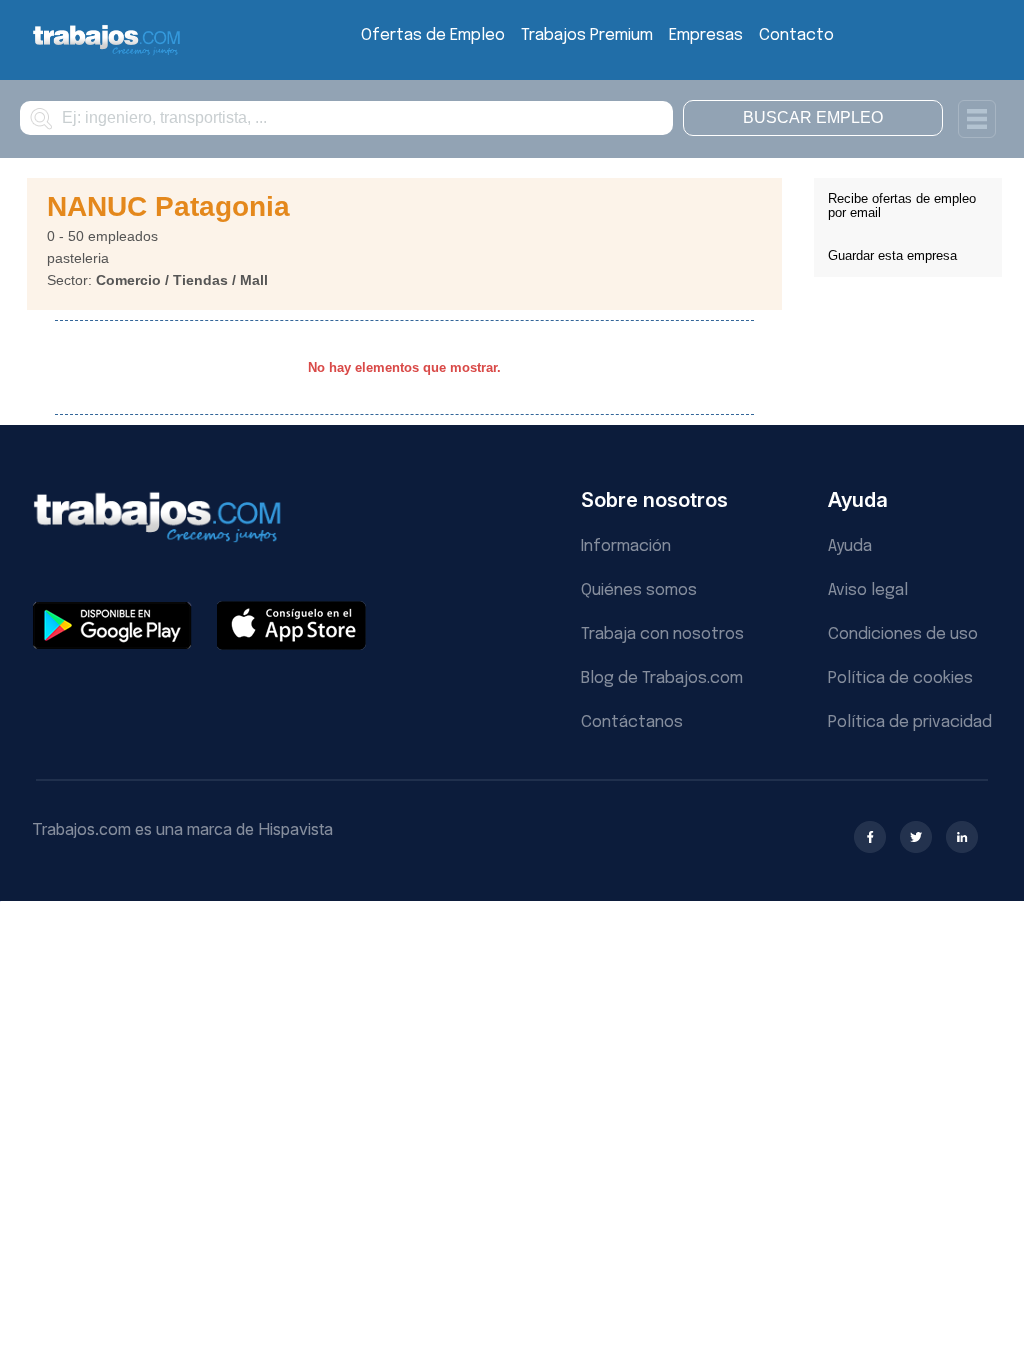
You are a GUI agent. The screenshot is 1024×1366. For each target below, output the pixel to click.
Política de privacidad (910, 722)
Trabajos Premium (587, 35)
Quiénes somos (639, 590)
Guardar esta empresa (892, 255)
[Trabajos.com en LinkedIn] (962, 837)
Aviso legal (868, 590)
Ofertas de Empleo (433, 35)
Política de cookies (900, 678)
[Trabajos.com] (107, 52)
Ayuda (850, 546)
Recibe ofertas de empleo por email (902, 205)
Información (626, 546)
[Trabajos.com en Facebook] (870, 837)
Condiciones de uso (903, 634)
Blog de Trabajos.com (662, 678)
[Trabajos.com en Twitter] (916, 837)
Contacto (796, 35)
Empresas (706, 35)
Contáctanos (632, 722)
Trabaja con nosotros (662, 634)
